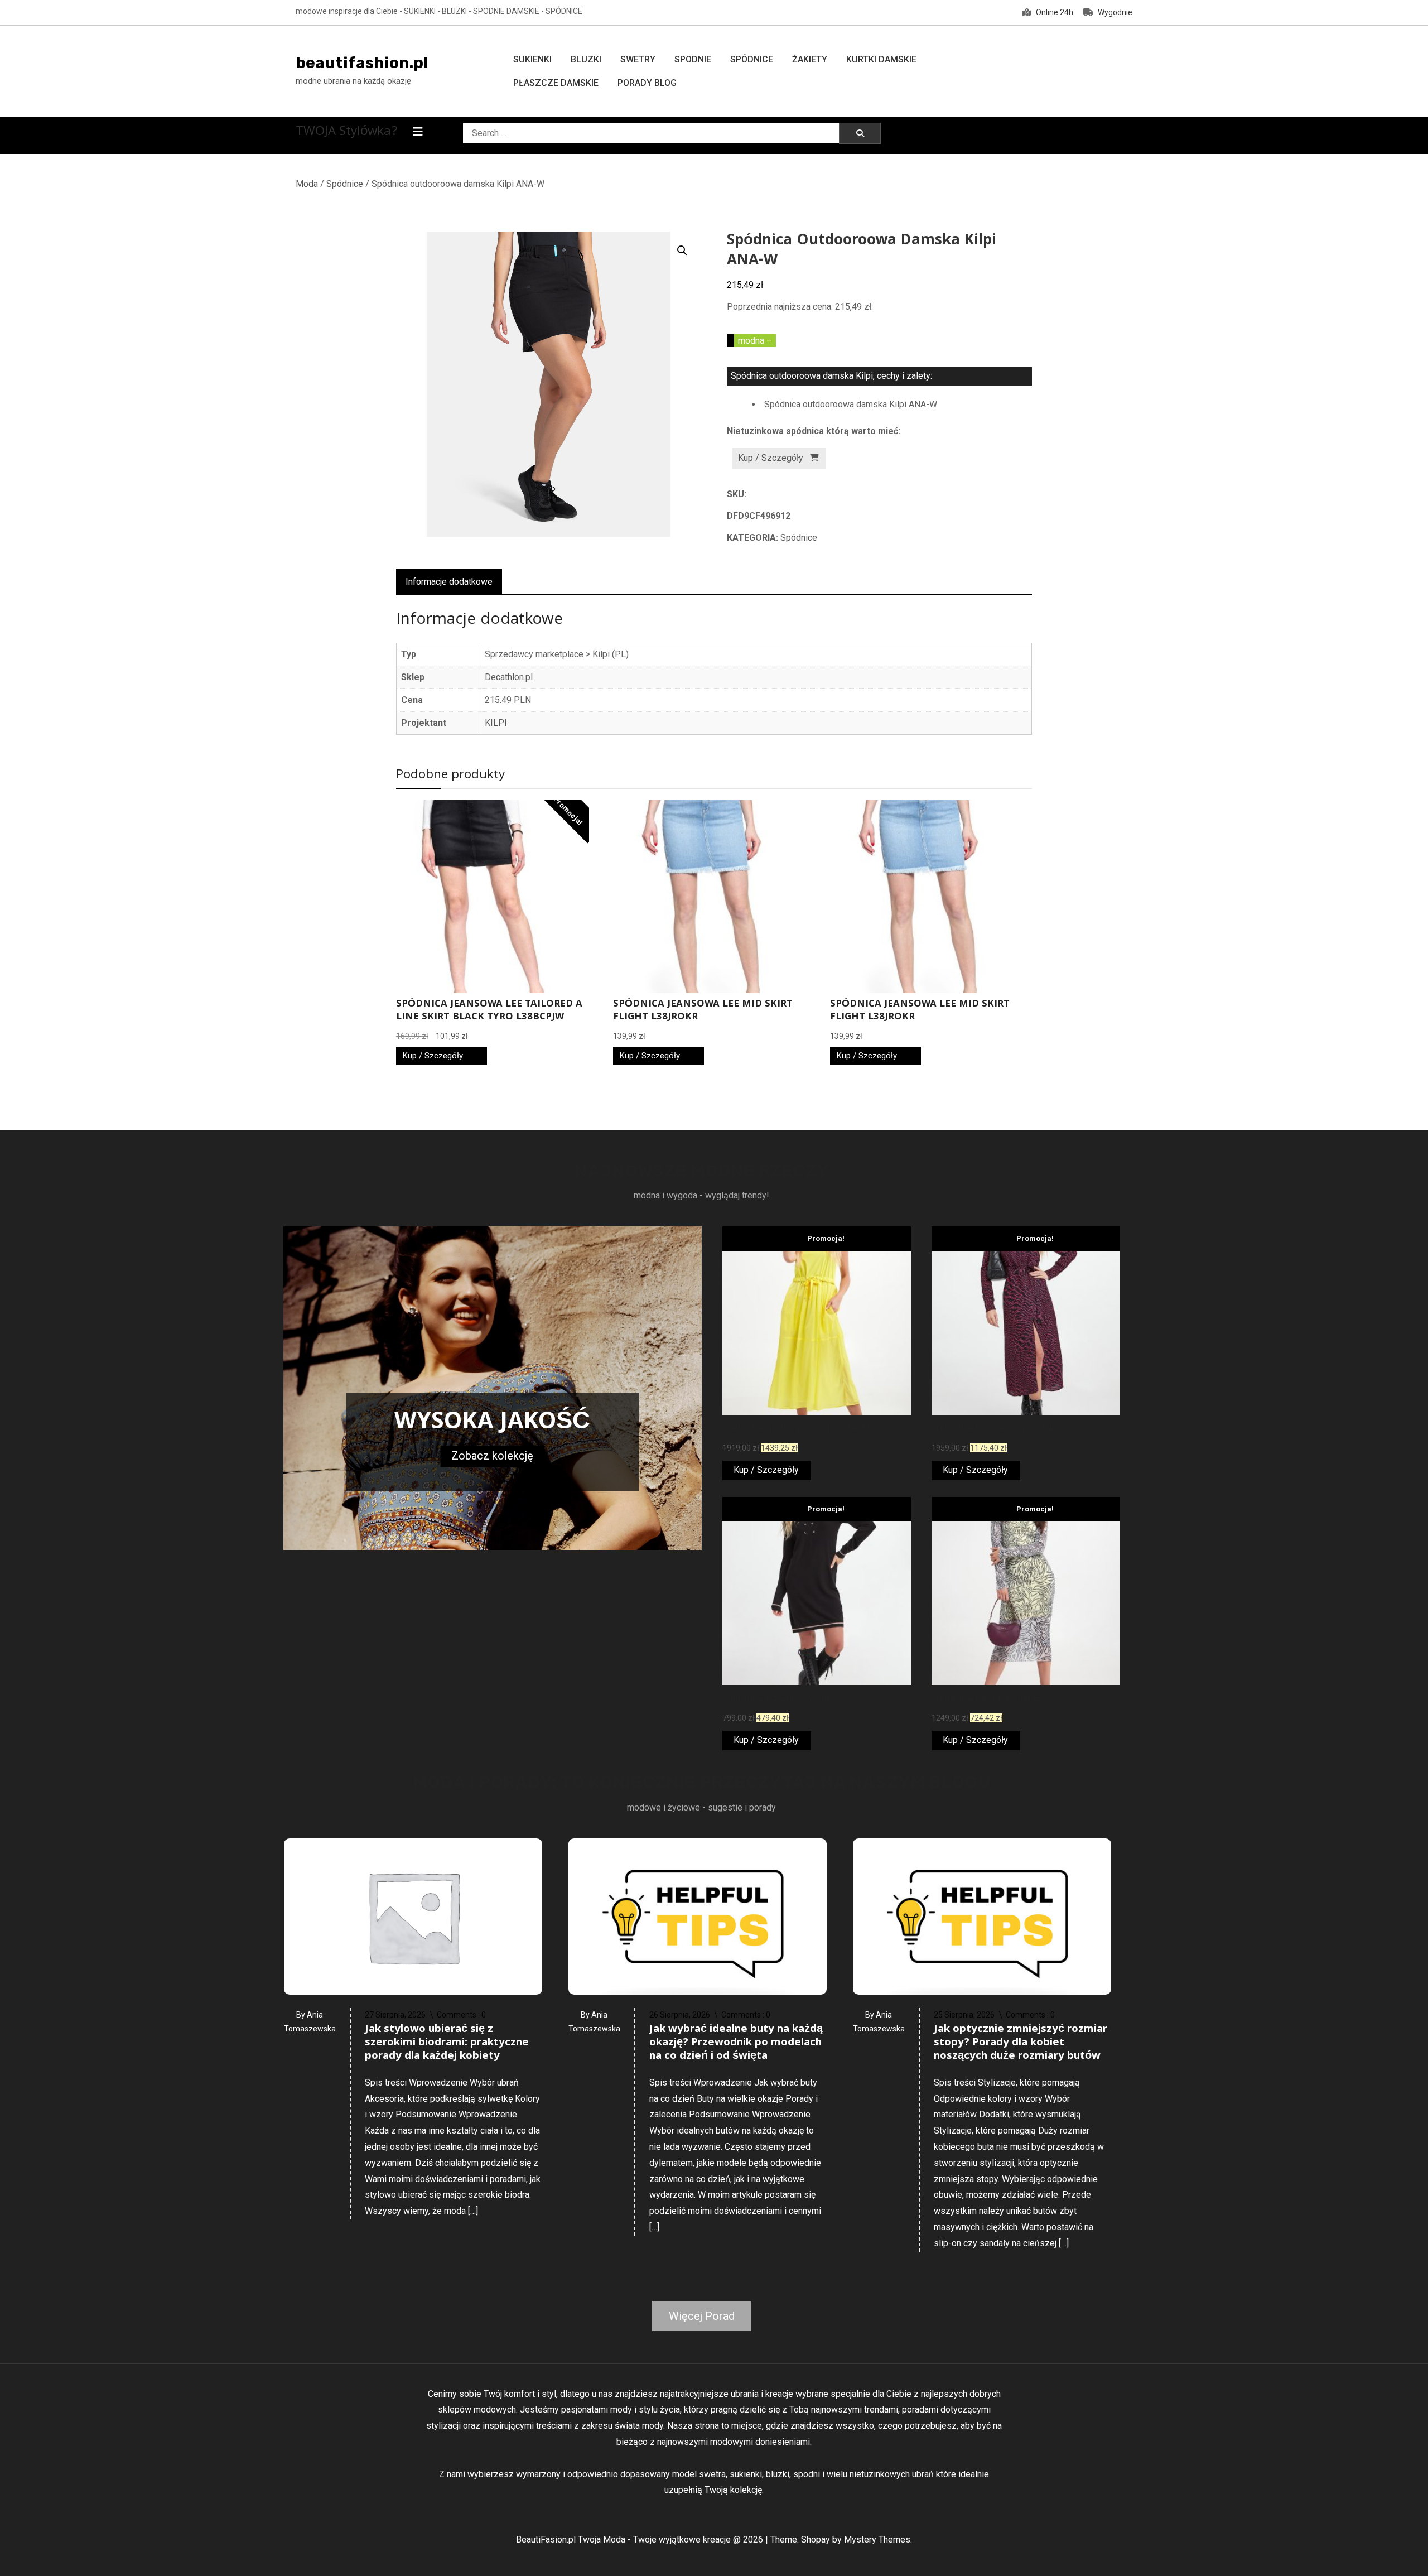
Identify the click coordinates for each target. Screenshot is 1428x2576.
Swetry (638, 59)
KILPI (496, 723)
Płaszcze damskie (556, 83)
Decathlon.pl (509, 677)
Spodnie (693, 59)
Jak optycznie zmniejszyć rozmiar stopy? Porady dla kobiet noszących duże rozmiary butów (1021, 2043)
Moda (307, 184)
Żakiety (810, 59)
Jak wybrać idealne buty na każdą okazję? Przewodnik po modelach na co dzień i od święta (736, 2043)
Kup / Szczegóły (771, 458)
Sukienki (532, 59)
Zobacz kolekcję (492, 1456)
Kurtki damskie (881, 59)
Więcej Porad (702, 2316)
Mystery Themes (877, 2539)
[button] (682, 251)
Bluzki (586, 59)
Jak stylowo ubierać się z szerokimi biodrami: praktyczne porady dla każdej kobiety (447, 2043)
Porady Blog (647, 83)
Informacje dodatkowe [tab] (449, 582)
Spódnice (752, 59)
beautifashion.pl (362, 63)
